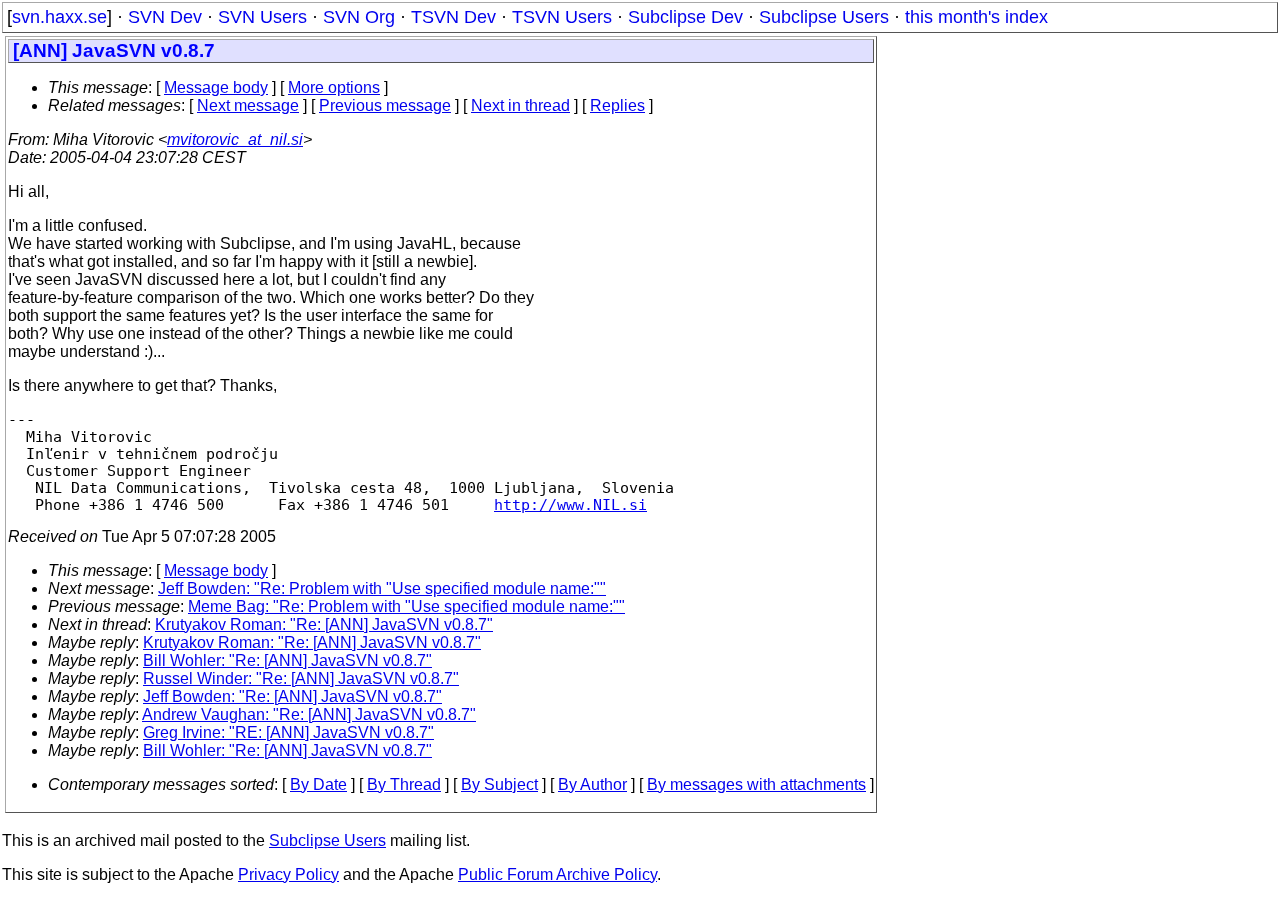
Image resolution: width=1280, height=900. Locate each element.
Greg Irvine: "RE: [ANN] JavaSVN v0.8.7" (288, 732)
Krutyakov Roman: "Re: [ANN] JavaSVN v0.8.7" (324, 624)
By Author (592, 784)
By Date (318, 784)
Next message (248, 105)
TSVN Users (562, 17)
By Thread (404, 784)
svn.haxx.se (59, 17)
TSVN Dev (453, 17)
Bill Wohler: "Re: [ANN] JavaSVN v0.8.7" (287, 660)
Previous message (385, 105)
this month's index (976, 17)
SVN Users (262, 17)
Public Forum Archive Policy (557, 874)
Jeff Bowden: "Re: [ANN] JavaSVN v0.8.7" (292, 696)
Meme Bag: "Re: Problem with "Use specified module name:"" (406, 606)
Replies (617, 105)
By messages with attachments (756, 784)
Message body (216, 87)
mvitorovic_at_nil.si (235, 139)
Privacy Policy (288, 874)
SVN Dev (165, 17)
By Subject (499, 784)
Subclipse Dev (685, 17)
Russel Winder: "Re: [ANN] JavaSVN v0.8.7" (301, 678)
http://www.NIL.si (570, 504)
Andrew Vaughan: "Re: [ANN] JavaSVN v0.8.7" (309, 714)
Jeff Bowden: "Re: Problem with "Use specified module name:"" (382, 588)
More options (334, 87)
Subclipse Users (824, 17)
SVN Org (359, 17)
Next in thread (520, 105)
